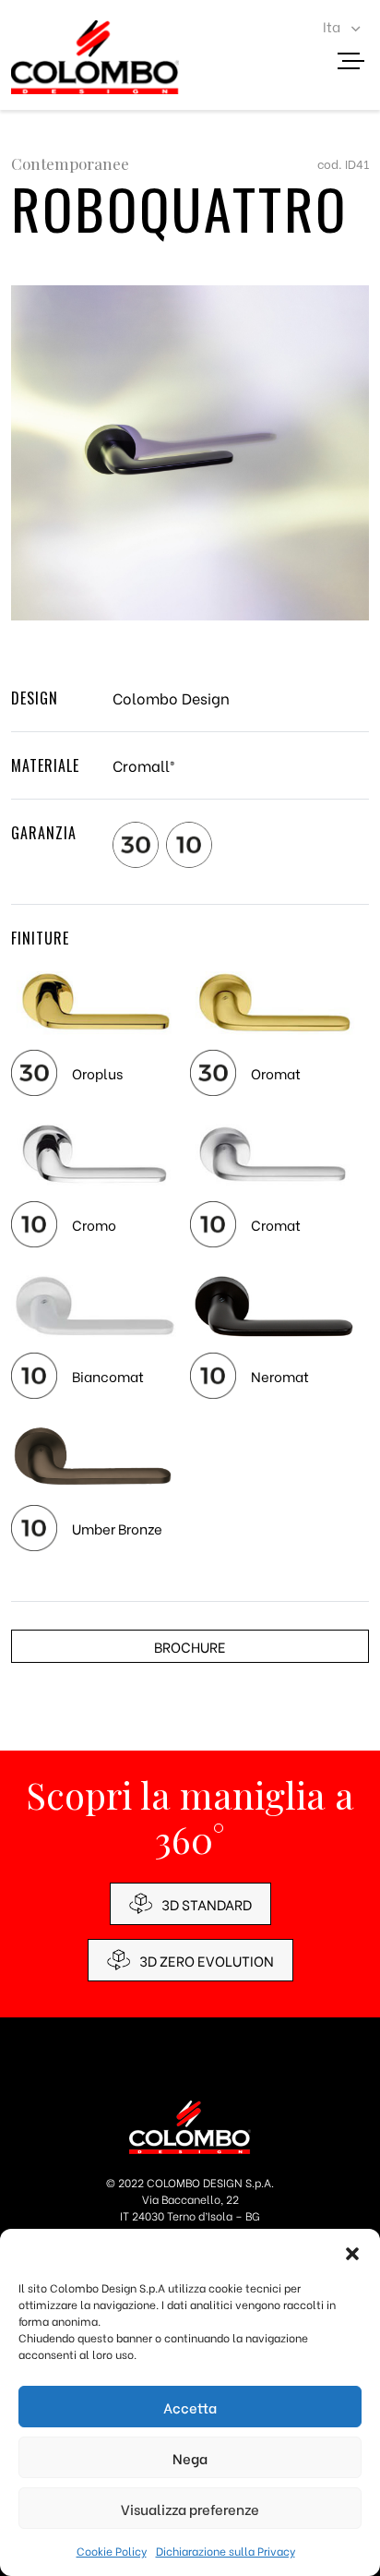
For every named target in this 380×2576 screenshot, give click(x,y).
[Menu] (358, 64)
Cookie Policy (112, 2551)
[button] (352, 2252)
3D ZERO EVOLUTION (207, 1960)
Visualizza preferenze (190, 2509)
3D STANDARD (207, 1904)
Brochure (190, 1646)
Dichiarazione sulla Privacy (226, 2551)
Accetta (190, 2407)
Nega (190, 2458)
